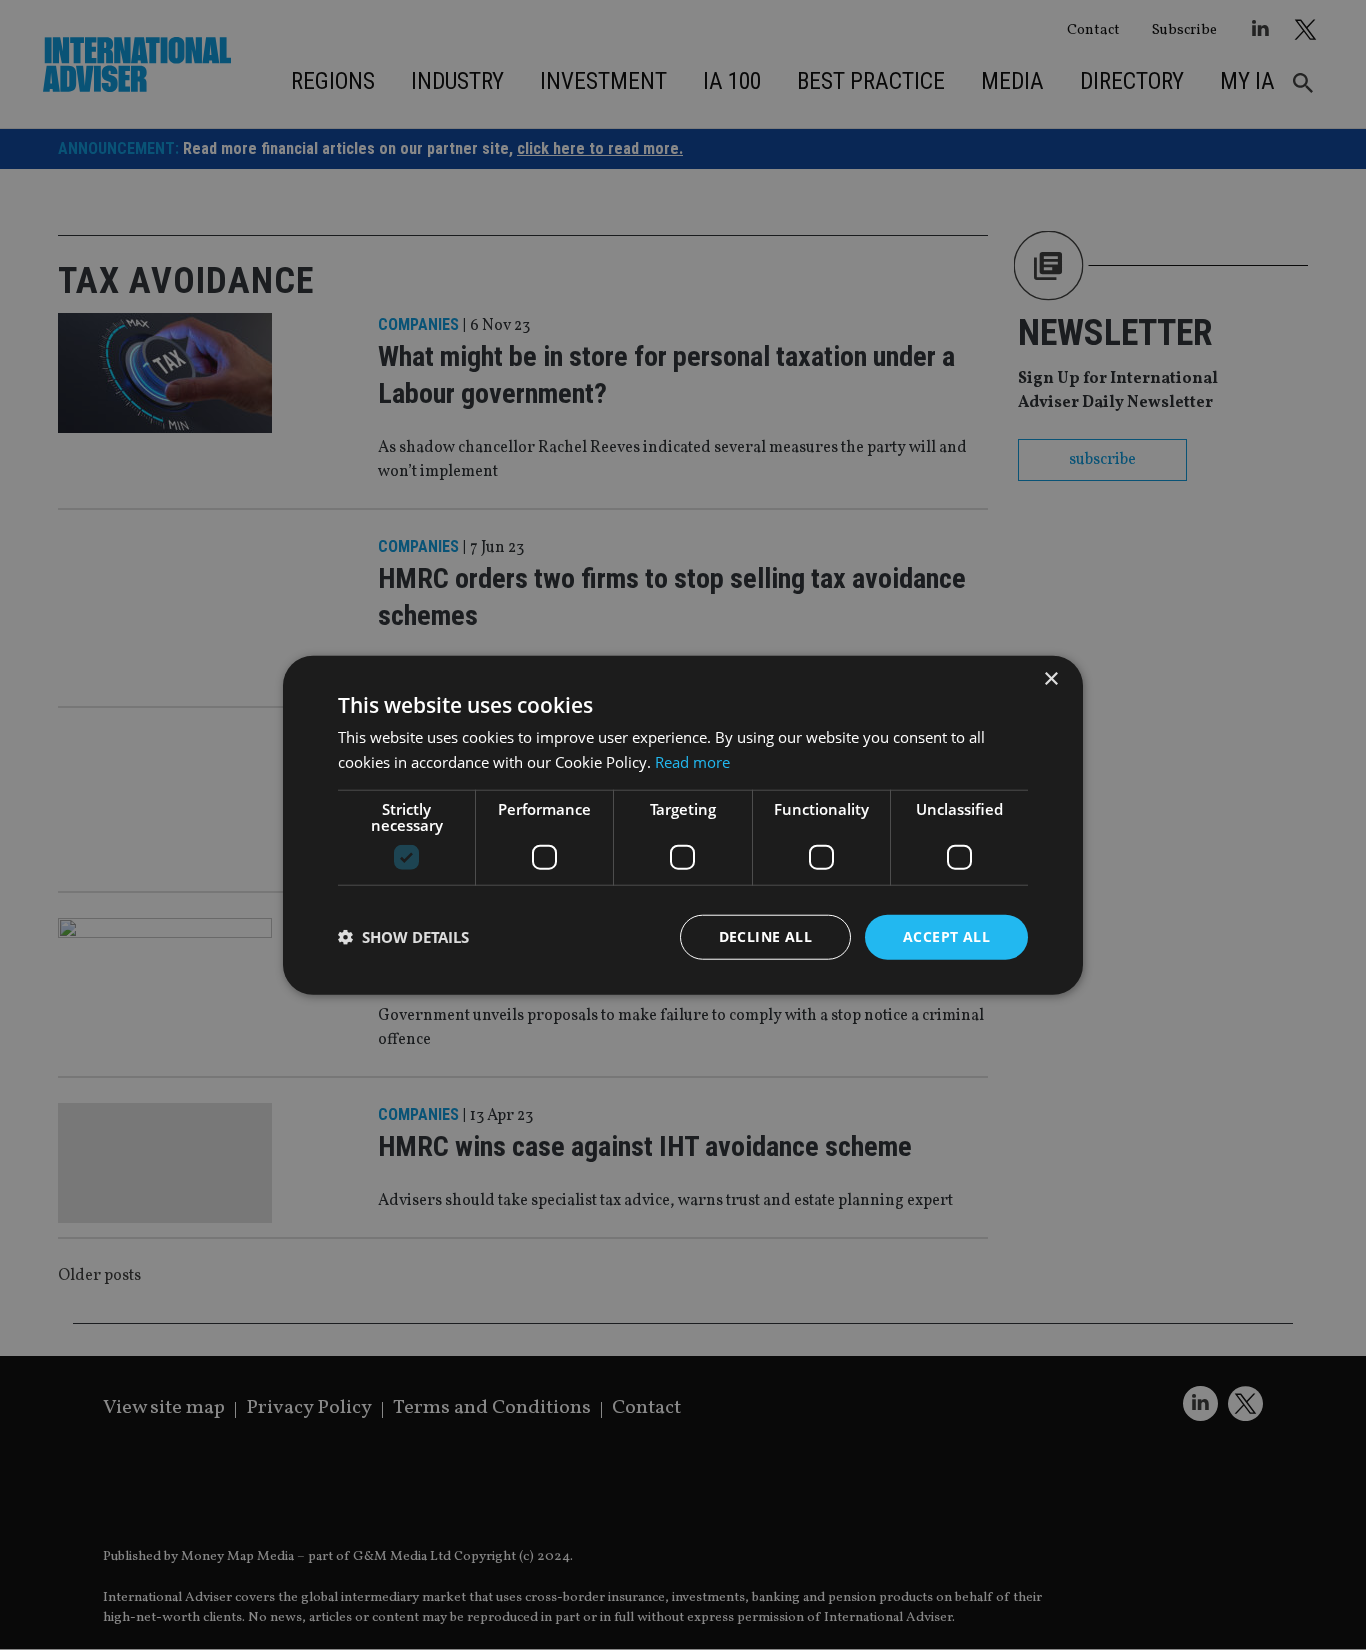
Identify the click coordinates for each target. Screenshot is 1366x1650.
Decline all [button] (765, 936)
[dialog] (683, 825)
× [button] (1050, 679)
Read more (692, 762)
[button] (403, 937)
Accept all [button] (946, 936)
